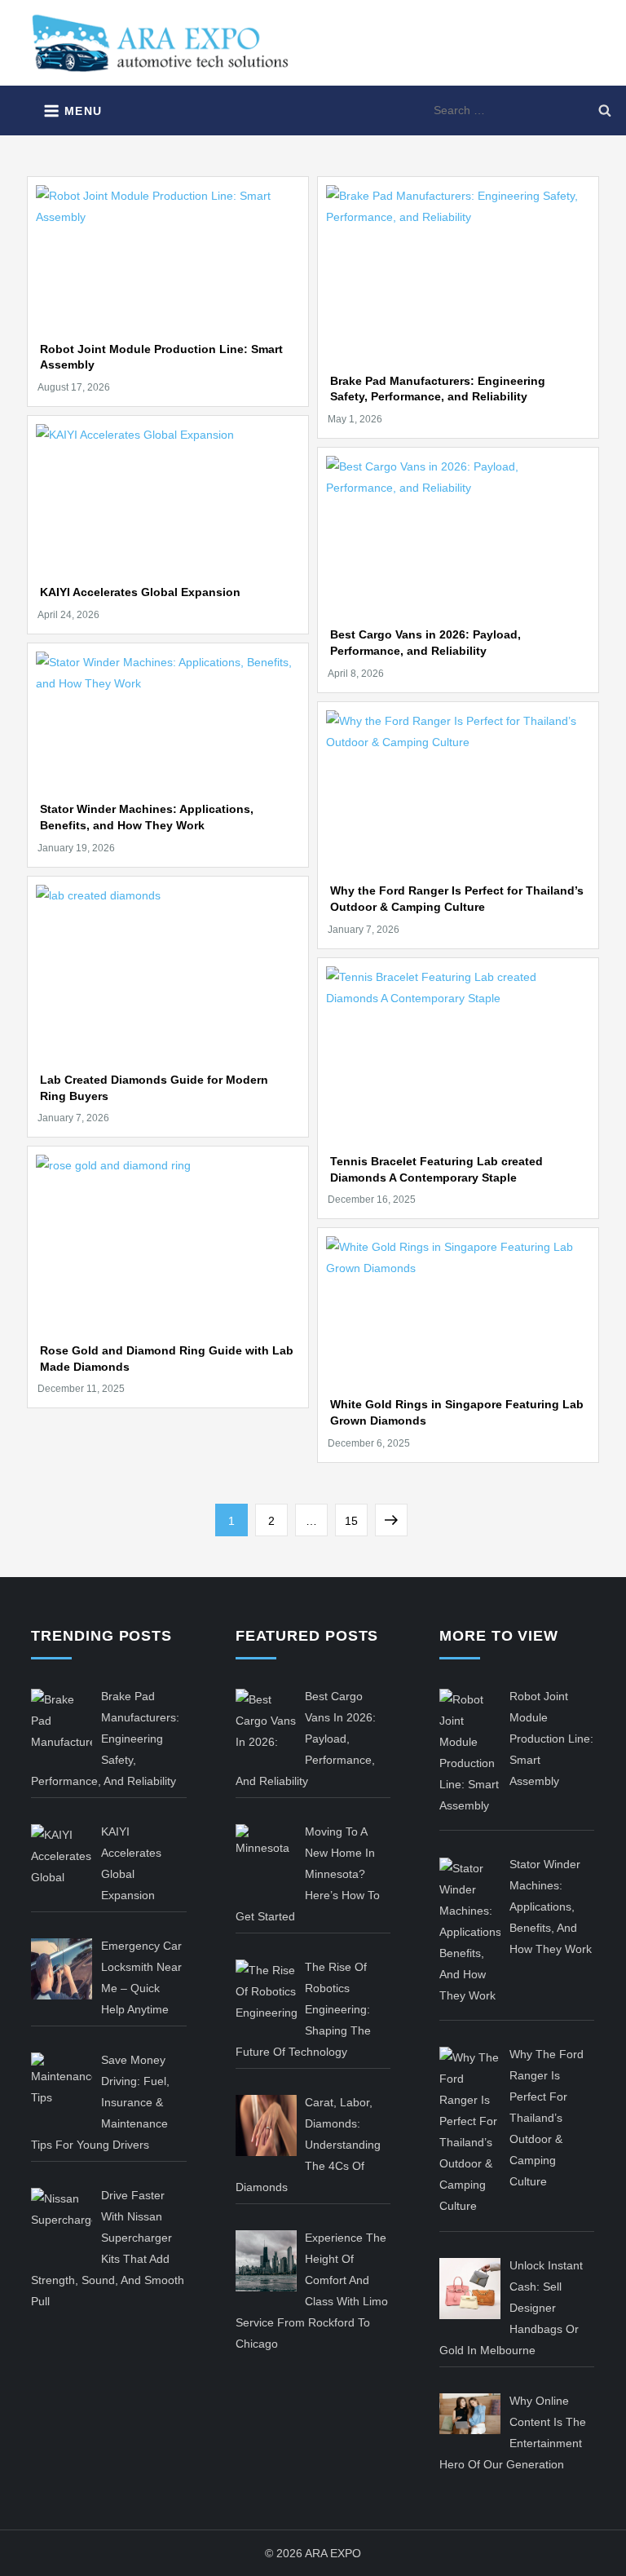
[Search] (605, 110)
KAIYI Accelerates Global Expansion (140, 592)
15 (356, 1520)
